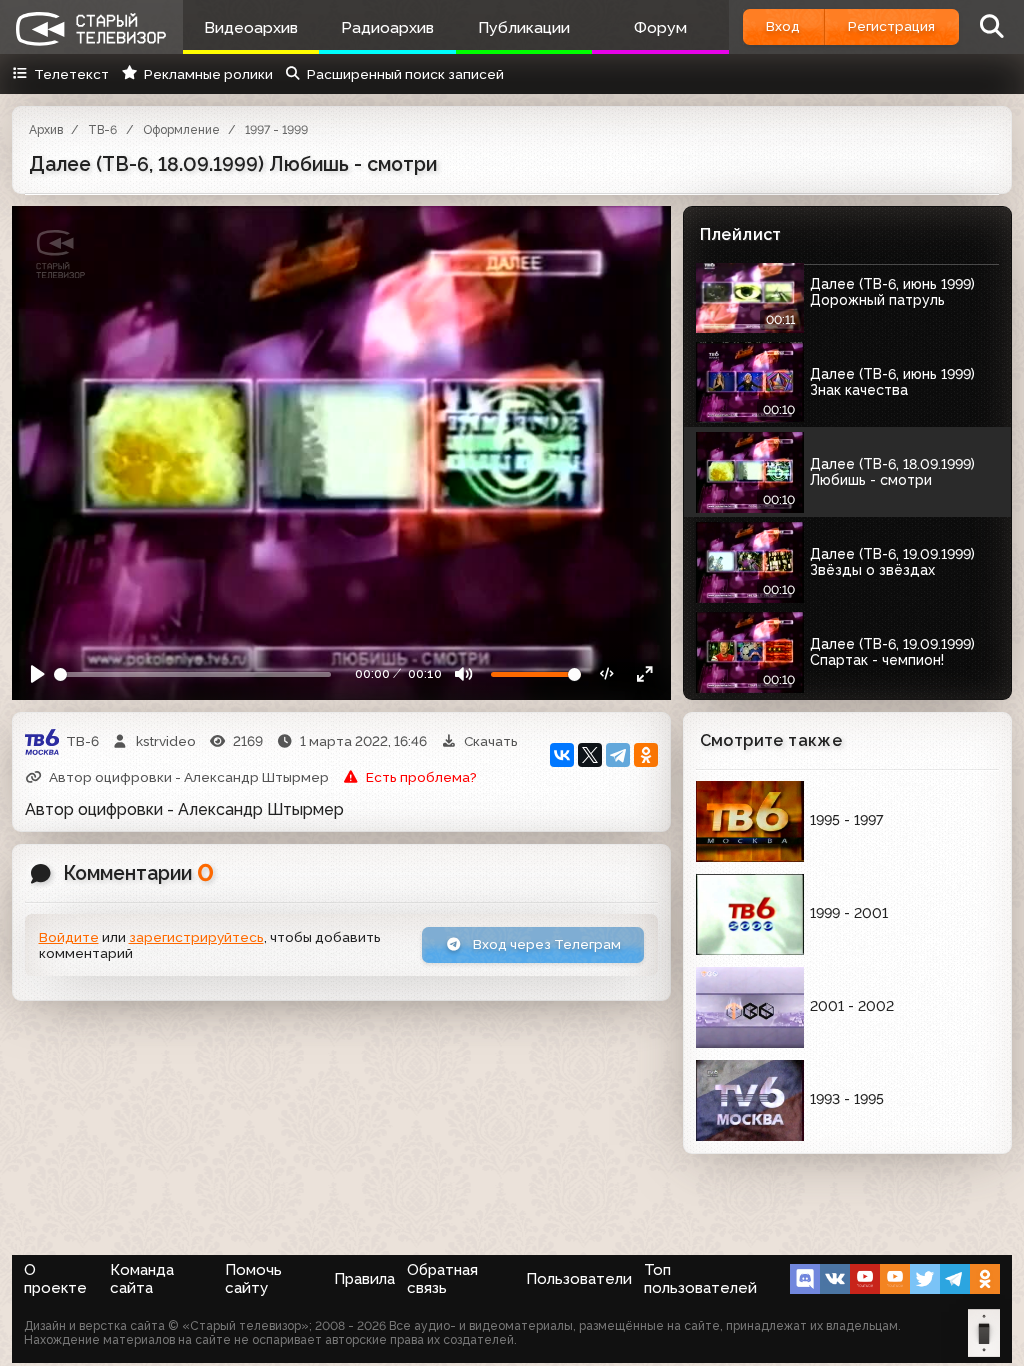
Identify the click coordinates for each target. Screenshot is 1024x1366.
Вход (783, 26)
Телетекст (71, 74)
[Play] (38, 675)
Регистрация (891, 26)
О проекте (55, 1279)
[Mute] (464, 675)
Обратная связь (442, 1279)
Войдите (69, 937)
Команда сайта (142, 1279)
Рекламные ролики (208, 74)
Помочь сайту (253, 1279)
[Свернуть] (645, 675)
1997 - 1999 (276, 130)
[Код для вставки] (608, 675)
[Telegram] (618, 755)
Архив (46, 130)
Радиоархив (387, 27)
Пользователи (579, 1279)
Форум (660, 27)
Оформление (181, 130)
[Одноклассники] (646, 755)
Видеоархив (251, 27)
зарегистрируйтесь (196, 937)
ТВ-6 (102, 130)
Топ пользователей (700, 1279)
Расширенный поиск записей (405, 74)
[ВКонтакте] (562, 755)
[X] (590, 755)
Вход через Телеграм (545, 944)
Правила (364, 1279)
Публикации (524, 27)
